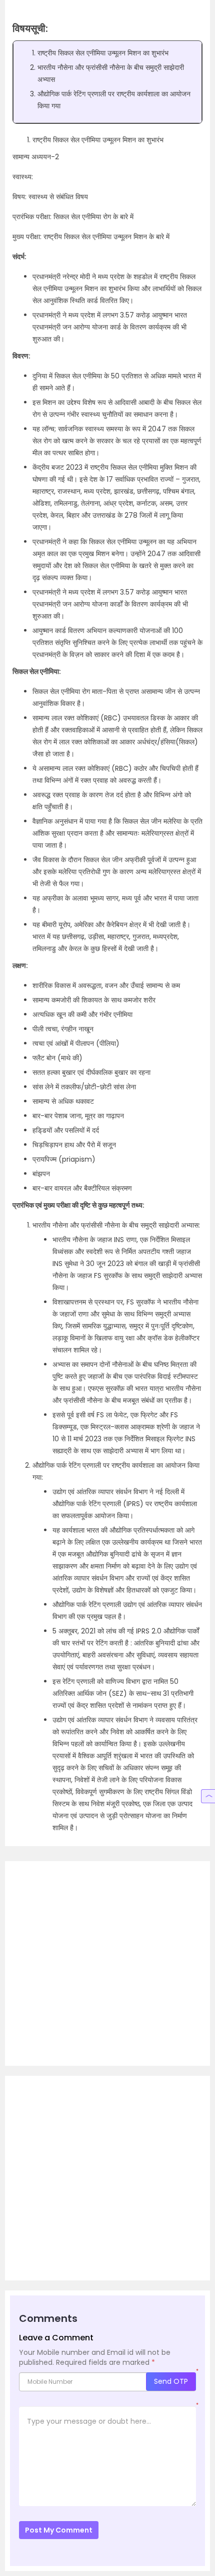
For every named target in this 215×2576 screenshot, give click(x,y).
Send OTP (171, 2381)
